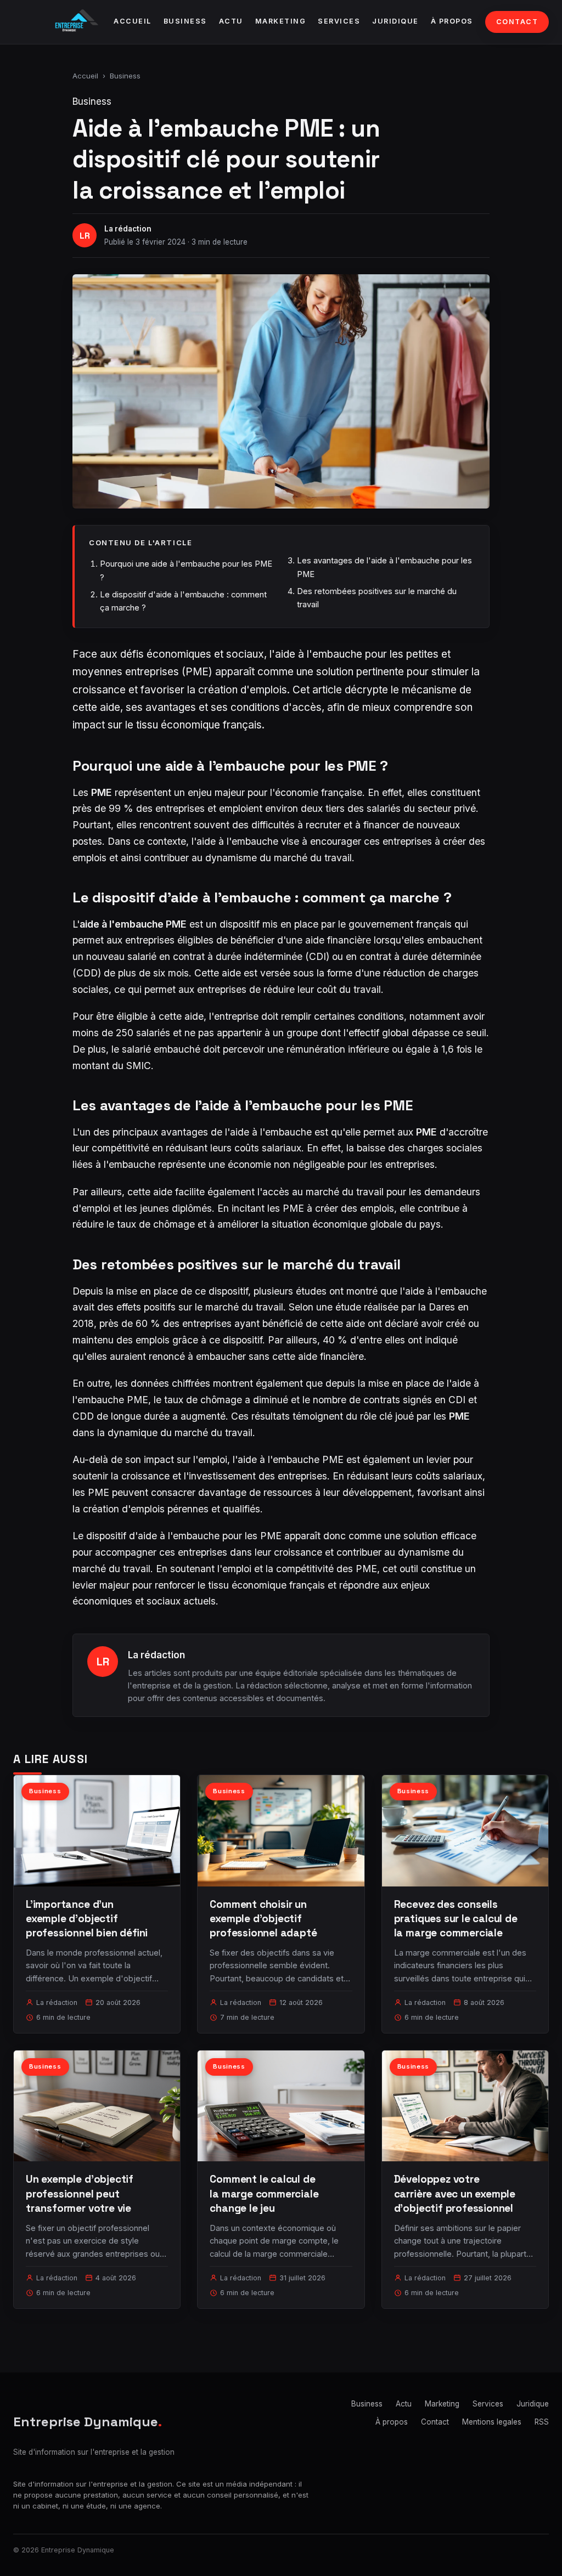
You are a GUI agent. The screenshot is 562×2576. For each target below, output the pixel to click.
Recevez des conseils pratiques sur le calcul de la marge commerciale (456, 1919)
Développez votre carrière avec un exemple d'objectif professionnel (455, 2193)
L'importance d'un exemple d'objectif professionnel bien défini (87, 1919)
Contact (517, 22)
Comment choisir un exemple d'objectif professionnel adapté (263, 1919)
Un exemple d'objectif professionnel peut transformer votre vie (80, 2193)
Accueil (133, 21)
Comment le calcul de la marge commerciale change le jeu (264, 2193)
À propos (452, 21)
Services (339, 21)
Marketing (281, 21)
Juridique (395, 21)
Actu (231, 21)
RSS (542, 2422)
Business (185, 21)
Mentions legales (492, 2422)
